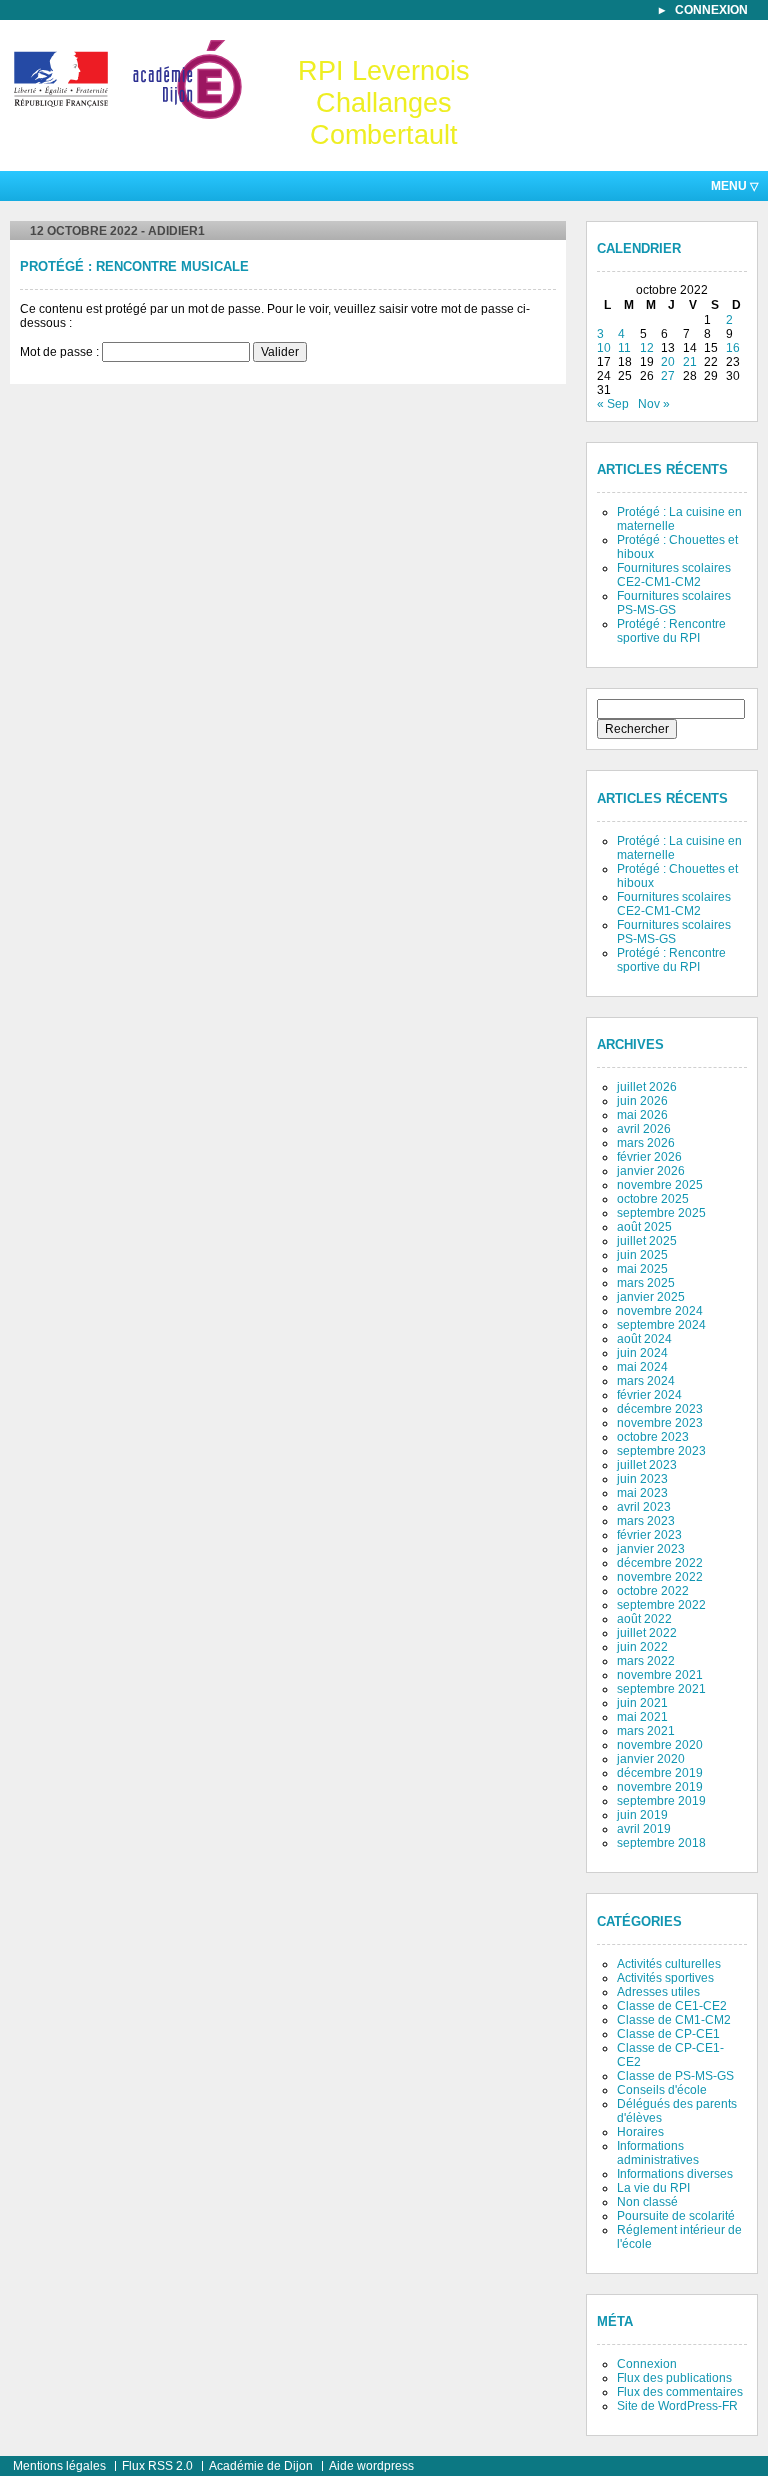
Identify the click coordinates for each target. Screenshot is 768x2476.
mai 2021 (642, 1717)
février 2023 (649, 1535)
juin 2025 (642, 1255)
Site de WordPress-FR (677, 2406)
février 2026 (649, 1157)
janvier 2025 (651, 1297)
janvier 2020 (651, 1759)
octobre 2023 (653, 1437)
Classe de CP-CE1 (668, 2034)
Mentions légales (59, 2466)
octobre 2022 (653, 1591)
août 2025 (644, 1227)
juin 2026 (642, 1101)
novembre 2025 (660, 1185)
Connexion (711, 10)
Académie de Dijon (261, 2466)
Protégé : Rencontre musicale (134, 267)
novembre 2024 (660, 1311)
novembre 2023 (660, 1423)
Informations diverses (675, 2174)
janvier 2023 (651, 1549)
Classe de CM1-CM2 (674, 2020)
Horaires (640, 2132)
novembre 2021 (660, 1675)
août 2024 (644, 1339)
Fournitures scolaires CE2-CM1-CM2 (674, 575)
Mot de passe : (61, 352)
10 (604, 348)
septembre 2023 (661, 1451)
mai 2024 (642, 1367)
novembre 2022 (660, 1577)
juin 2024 (642, 1353)
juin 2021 (642, 1703)
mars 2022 (646, 1661)
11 (624, 348)
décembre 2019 (660, 1773)
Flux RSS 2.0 (157, 2466)
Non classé (647, 2202)
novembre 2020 (660, 1745)
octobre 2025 (653, 1199)
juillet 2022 (647, 1633)
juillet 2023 (647, 1465)
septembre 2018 (661, 1843)
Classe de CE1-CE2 (672, 2006)
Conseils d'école (662, 2090)
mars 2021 (646, 1731)
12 (647, 348)
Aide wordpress (371, 2466)
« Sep (613, 404)
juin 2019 (642, 1815)
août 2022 (644, 1619)
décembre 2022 (660, 1563)
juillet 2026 (647, 1087)
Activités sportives (665, 1978)
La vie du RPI (653, 2188)
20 (668, 362)
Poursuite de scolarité (676, 2216)
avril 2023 (644, 1507)
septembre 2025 (661, 1213)
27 (668, 376)
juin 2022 (642, 1647)
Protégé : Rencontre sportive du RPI (671, 631)
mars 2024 (646, 1381)
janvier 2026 (651, 1171)
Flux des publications (674, 2378)
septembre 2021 (661, 1689)
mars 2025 (646, 1283)
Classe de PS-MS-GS (675, 2076)
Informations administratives (658, 2153)
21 (690, 362)
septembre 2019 (661, 1801)
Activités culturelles (669, 1964)
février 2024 (649, 1395)
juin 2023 (642, 1479)
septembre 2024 (661, 1325)
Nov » (654, 404)
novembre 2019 (660, 1787)
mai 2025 (642, 1269)
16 (733, 348)
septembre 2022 (661, 1605)
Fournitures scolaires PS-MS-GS (674, 603)
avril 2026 (644, 1129)
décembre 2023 (660, 1409)
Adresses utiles (658, 1992)
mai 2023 (642, 1493)
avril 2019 (644, 1829)
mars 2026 (646, 1143)
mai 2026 (642, 1115)
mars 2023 (646, 1521)
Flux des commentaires (680, 2392)
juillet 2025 (647, 1241)
